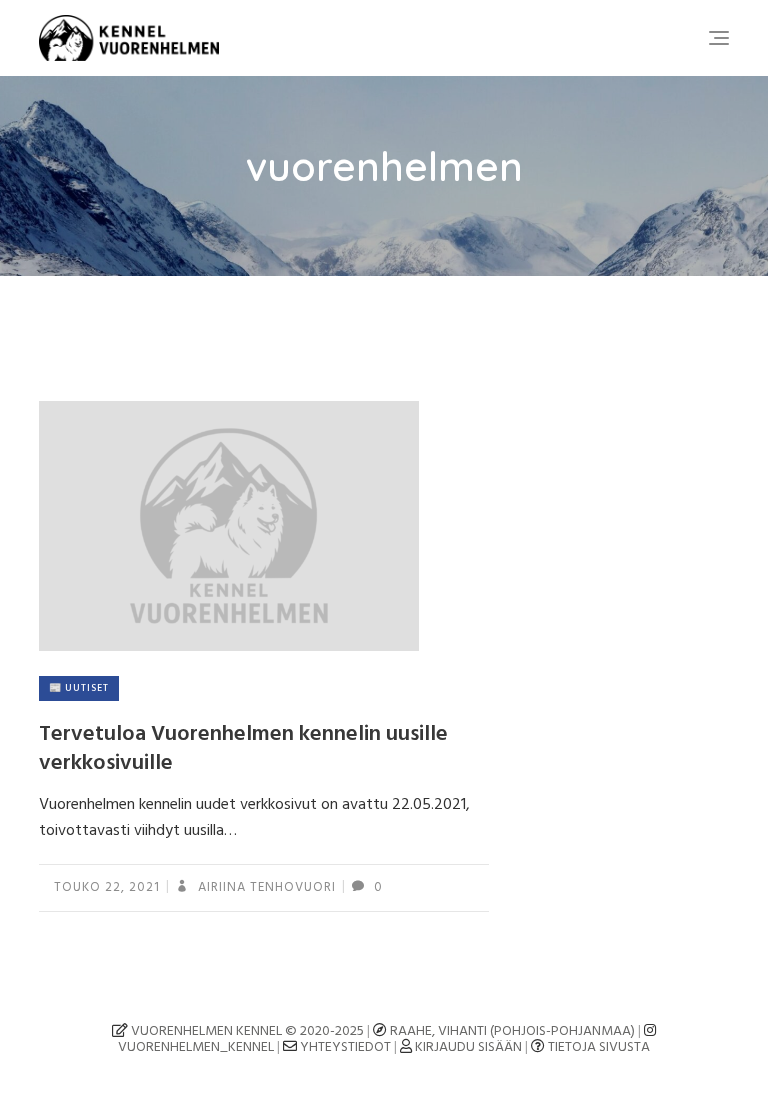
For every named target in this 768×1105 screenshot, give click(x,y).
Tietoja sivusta (599, 1047)
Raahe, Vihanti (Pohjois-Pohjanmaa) (512, 1031)
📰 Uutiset (79, 688)
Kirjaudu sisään (468, 1047)
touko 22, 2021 (107, 887)
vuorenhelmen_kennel (196, 1047)
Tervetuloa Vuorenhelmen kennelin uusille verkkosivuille (243, 749)
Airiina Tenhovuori (265, 887)
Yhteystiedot (345, 1047)
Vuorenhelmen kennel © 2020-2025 (246, 1031)
